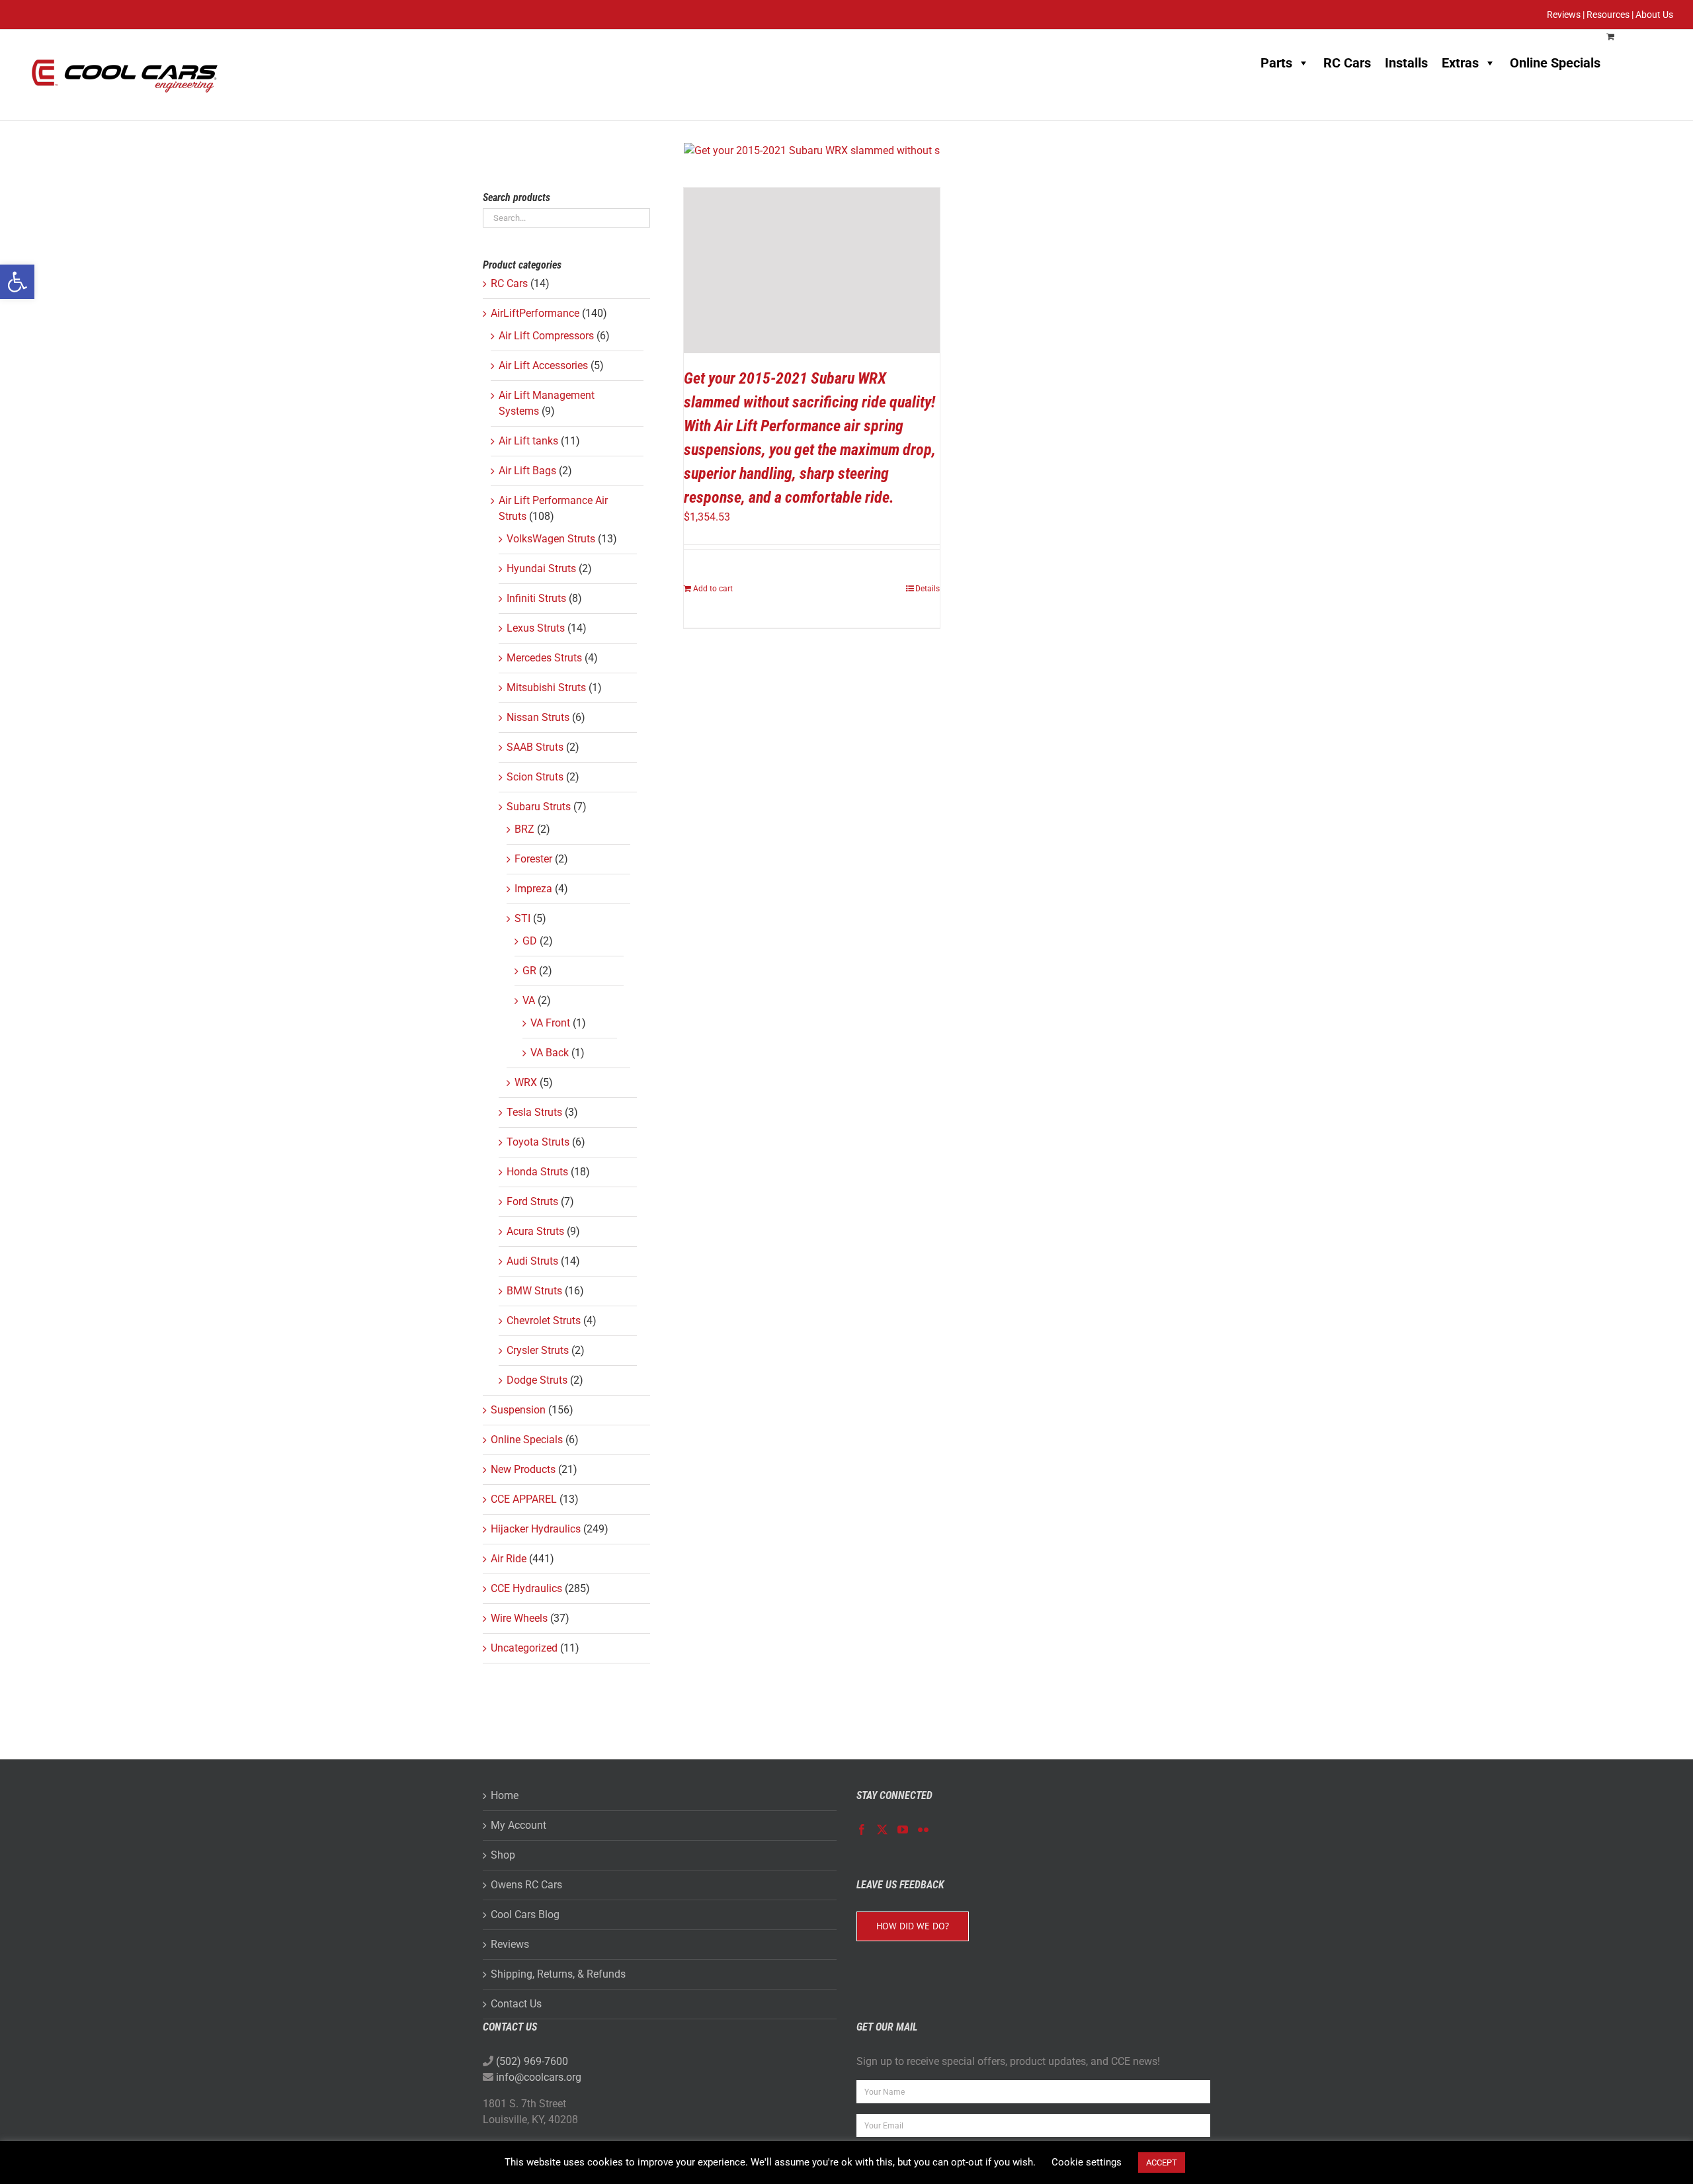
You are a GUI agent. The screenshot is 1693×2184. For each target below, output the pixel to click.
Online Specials (1555, 63)
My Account (518, 1825)
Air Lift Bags (527, 471)
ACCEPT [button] (1162, 2163)
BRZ (524, 829)
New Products (523, 1469)
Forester (533, 859)
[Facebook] (862, 1829)
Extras (1460, 63)
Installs (1406, 63)
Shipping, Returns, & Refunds (558, 1974)
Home (505, 1795)
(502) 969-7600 (532, 2061)
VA (529, 1000)
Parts (1276, 63)
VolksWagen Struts (551, 539)
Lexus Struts (536, 628)
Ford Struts (532, 1201)
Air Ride (509, 1559)
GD (530, 941)
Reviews (510, 1944)
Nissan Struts (538, 717)
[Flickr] (923, 1829)
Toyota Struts (538, 1142)
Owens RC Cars (526, 1885)
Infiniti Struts (536, 598)
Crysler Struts (538, 1350)
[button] (17, 282)
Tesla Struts (534, 1112)
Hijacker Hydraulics (536, 1529)
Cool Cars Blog (525, 1914)
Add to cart (713, 589)
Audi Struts (532, 1261)
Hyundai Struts (541, 568)
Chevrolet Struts (544, 1321)
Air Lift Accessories (543, 365)
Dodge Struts (537, 1380)
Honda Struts (537, 1172)
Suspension (518, 1410)
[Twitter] (882, 1829)
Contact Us (516, 2004)
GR (529, 971)
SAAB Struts (535, 747)
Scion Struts (535, 777)
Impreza (533, 889)
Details (928, 589)
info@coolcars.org (539, 2077)
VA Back (550, 1053)
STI (522, 918)
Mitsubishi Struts (546, 688)
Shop (503, 1855)
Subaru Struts (539, 807)
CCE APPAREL (524, 1499)
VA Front (550, 1023)
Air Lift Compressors (546, 336)
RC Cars (1347, 63)
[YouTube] (903, 1829)
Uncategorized (524, 1648)
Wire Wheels (519, 1618)
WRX (526, 1082)
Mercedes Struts (544, 658)
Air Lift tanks (528, 441)
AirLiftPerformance (535, 313)
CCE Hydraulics (526, 1588)
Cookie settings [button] (1087, 2162)
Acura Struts (535, 1231)
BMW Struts (534, 1291)
